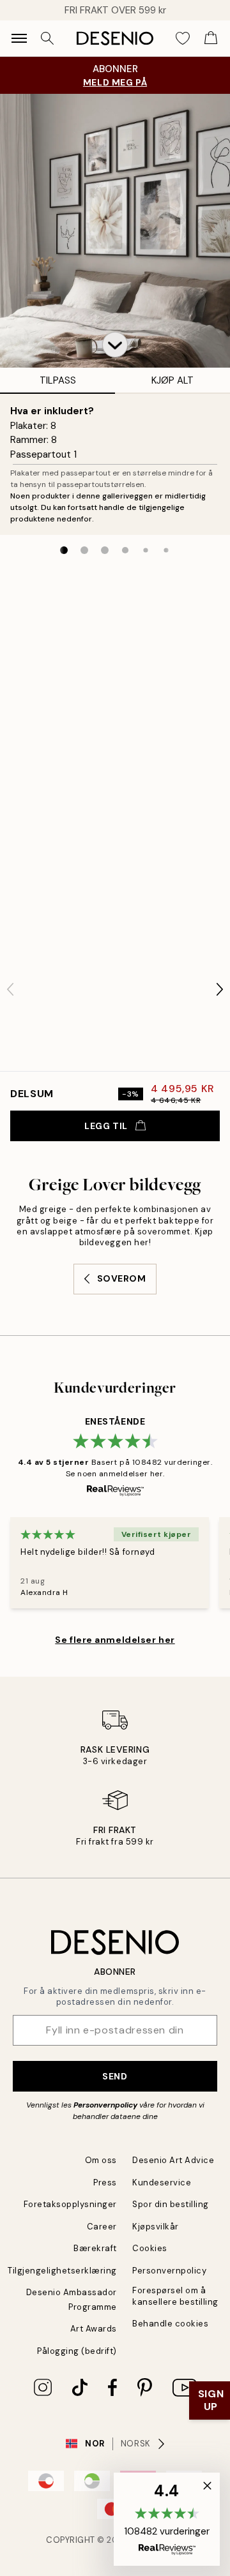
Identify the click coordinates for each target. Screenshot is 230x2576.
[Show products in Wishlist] (183, 38)
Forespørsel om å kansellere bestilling (175, 2296)
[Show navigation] (19, 38)
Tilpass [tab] (58, 380)
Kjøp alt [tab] (172, 380)
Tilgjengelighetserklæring (62, 2271)
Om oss (101, 2160)
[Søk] (47, 38)
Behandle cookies (170, 2324)
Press (105, 2183)
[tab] (64, 550)
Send (115, 2076)
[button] (115, 345)
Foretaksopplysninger (70, 2204)
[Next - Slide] (220, 989)
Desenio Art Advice (173, 2160)
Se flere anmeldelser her (115, 1640)
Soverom (122, 1278)
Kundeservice (162, 2183)
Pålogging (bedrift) (77, 2351)
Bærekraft (95, 2248)
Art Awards (94, 2329)
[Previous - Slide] (10, 989)
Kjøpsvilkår (156, 2227)
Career (102, 2227)
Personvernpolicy (105, 2105)
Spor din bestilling (171, 2204)
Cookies (150, 2248)
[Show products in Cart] (211, 38)
